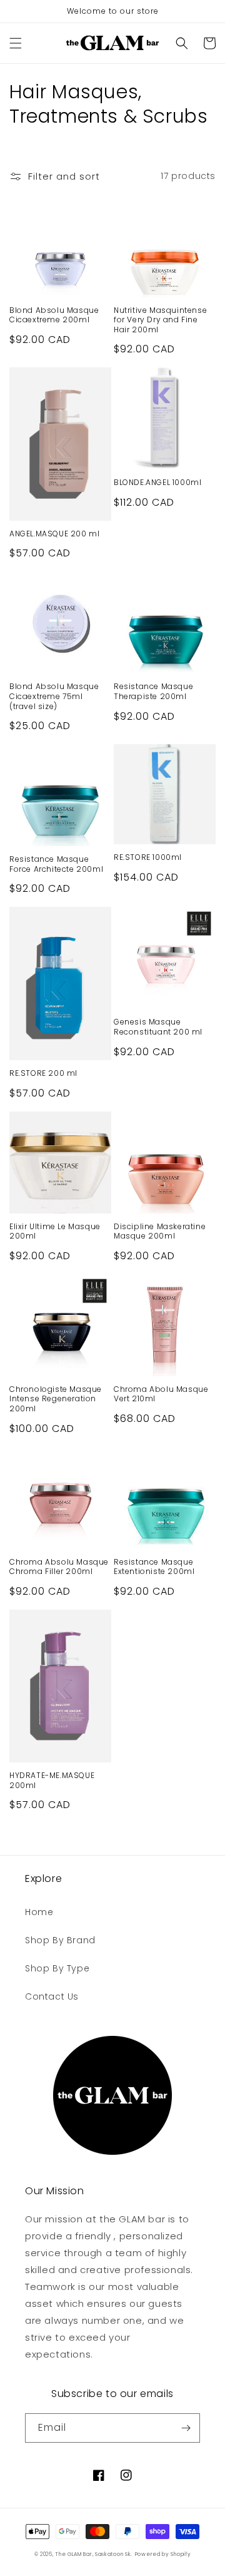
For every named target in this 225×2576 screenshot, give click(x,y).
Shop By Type (57, 1968)
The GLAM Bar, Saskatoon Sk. (94, 2554)
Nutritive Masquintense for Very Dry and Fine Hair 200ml (160, 320)
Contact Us (52, 1996)
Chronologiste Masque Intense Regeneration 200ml (56, 1399)
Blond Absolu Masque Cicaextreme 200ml (54, 315)
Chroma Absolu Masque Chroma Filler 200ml (59, 1567)
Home (39, 1912)
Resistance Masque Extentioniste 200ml (154, 1567)
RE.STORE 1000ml (148, 857)
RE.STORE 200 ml (43, 1073)
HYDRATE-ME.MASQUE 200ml (52, 1780)
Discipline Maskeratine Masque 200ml (160, 1231)
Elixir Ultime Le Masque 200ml (55, 1231)
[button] (16, 43)
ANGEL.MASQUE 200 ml (54, 534)
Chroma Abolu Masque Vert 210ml (161, 1394)
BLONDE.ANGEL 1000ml (157, 483)
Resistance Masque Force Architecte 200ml (56, 864)
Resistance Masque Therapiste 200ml (153, 691)
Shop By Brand (60, 1940)
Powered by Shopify (163, 2554)
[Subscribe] (186, 2428)
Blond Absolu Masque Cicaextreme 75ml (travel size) (54, 696)
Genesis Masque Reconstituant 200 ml (158, 1027)
